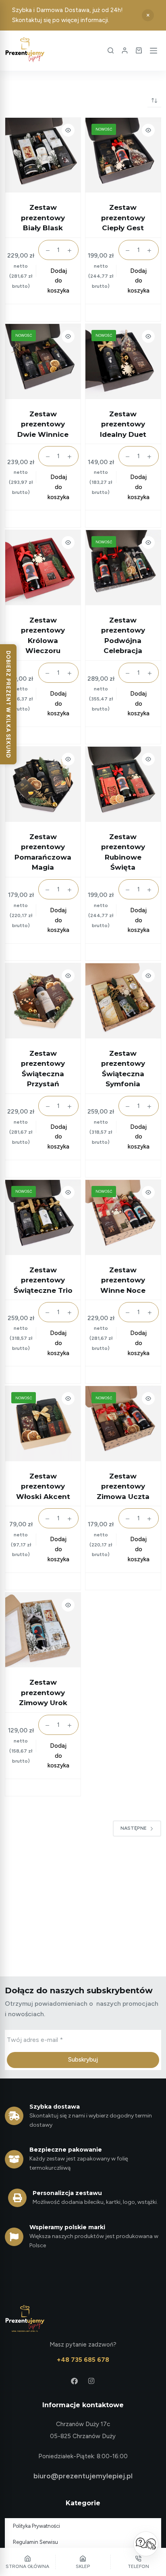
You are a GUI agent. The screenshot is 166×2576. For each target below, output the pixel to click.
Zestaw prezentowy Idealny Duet (123, 424)
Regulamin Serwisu (35, 2542)
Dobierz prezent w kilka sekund (8, 704)
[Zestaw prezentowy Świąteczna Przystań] (43, 1001)
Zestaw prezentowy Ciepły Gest (123, 218)
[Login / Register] (125, 50)
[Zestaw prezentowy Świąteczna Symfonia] (123, 1001)
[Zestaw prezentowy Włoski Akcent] (43, 1424)
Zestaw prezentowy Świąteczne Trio (43, 1280)
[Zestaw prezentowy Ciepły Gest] (123, 155)
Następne (134, 1828)
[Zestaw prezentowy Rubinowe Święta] (123, 784)
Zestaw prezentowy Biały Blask (43, 218)
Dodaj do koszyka (58, 281)
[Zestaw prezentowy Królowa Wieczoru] (43, 568)
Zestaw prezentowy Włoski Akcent (43, 1486)
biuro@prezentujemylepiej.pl (83, 2476)
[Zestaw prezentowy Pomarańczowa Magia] (43, 784)
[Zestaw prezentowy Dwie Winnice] (43, 361)
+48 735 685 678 (83, 2360)
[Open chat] (146, 2544)
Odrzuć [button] (148, 15)
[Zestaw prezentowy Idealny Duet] (123, 361)
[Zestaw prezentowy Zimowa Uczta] (123, 1424)
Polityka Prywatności (36, 2526)
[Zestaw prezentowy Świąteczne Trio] (43, 1217)
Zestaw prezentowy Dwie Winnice (43, 424)
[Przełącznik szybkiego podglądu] (68, 130)
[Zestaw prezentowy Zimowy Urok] (43, 1630)
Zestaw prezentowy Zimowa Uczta (123, 1486)
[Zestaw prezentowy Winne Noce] (123, 1217)
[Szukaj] (111, 50)
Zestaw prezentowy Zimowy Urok (43, 1692)
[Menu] (154, 51)
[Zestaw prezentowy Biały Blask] (43, 155)
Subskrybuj (83, 2060)
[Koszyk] (139, 50)
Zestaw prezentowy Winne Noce (123, 1280)
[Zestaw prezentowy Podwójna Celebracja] (123, 568)
